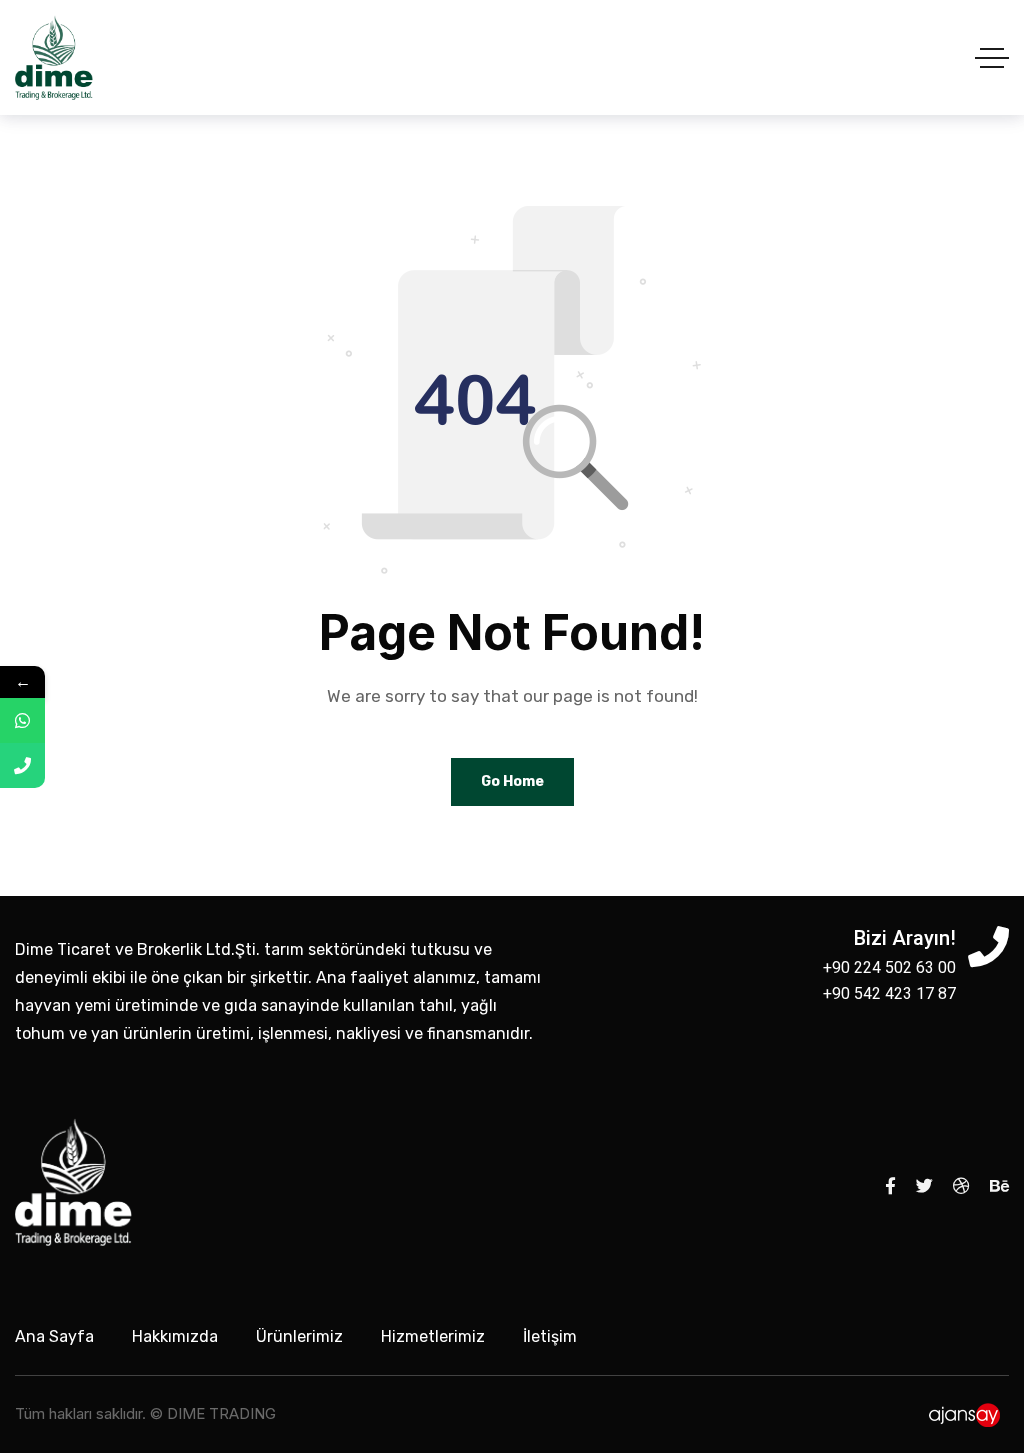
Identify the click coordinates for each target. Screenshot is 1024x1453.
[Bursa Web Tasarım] (967, 1413)
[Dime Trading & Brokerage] (54, 57)
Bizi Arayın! (905, 938)
